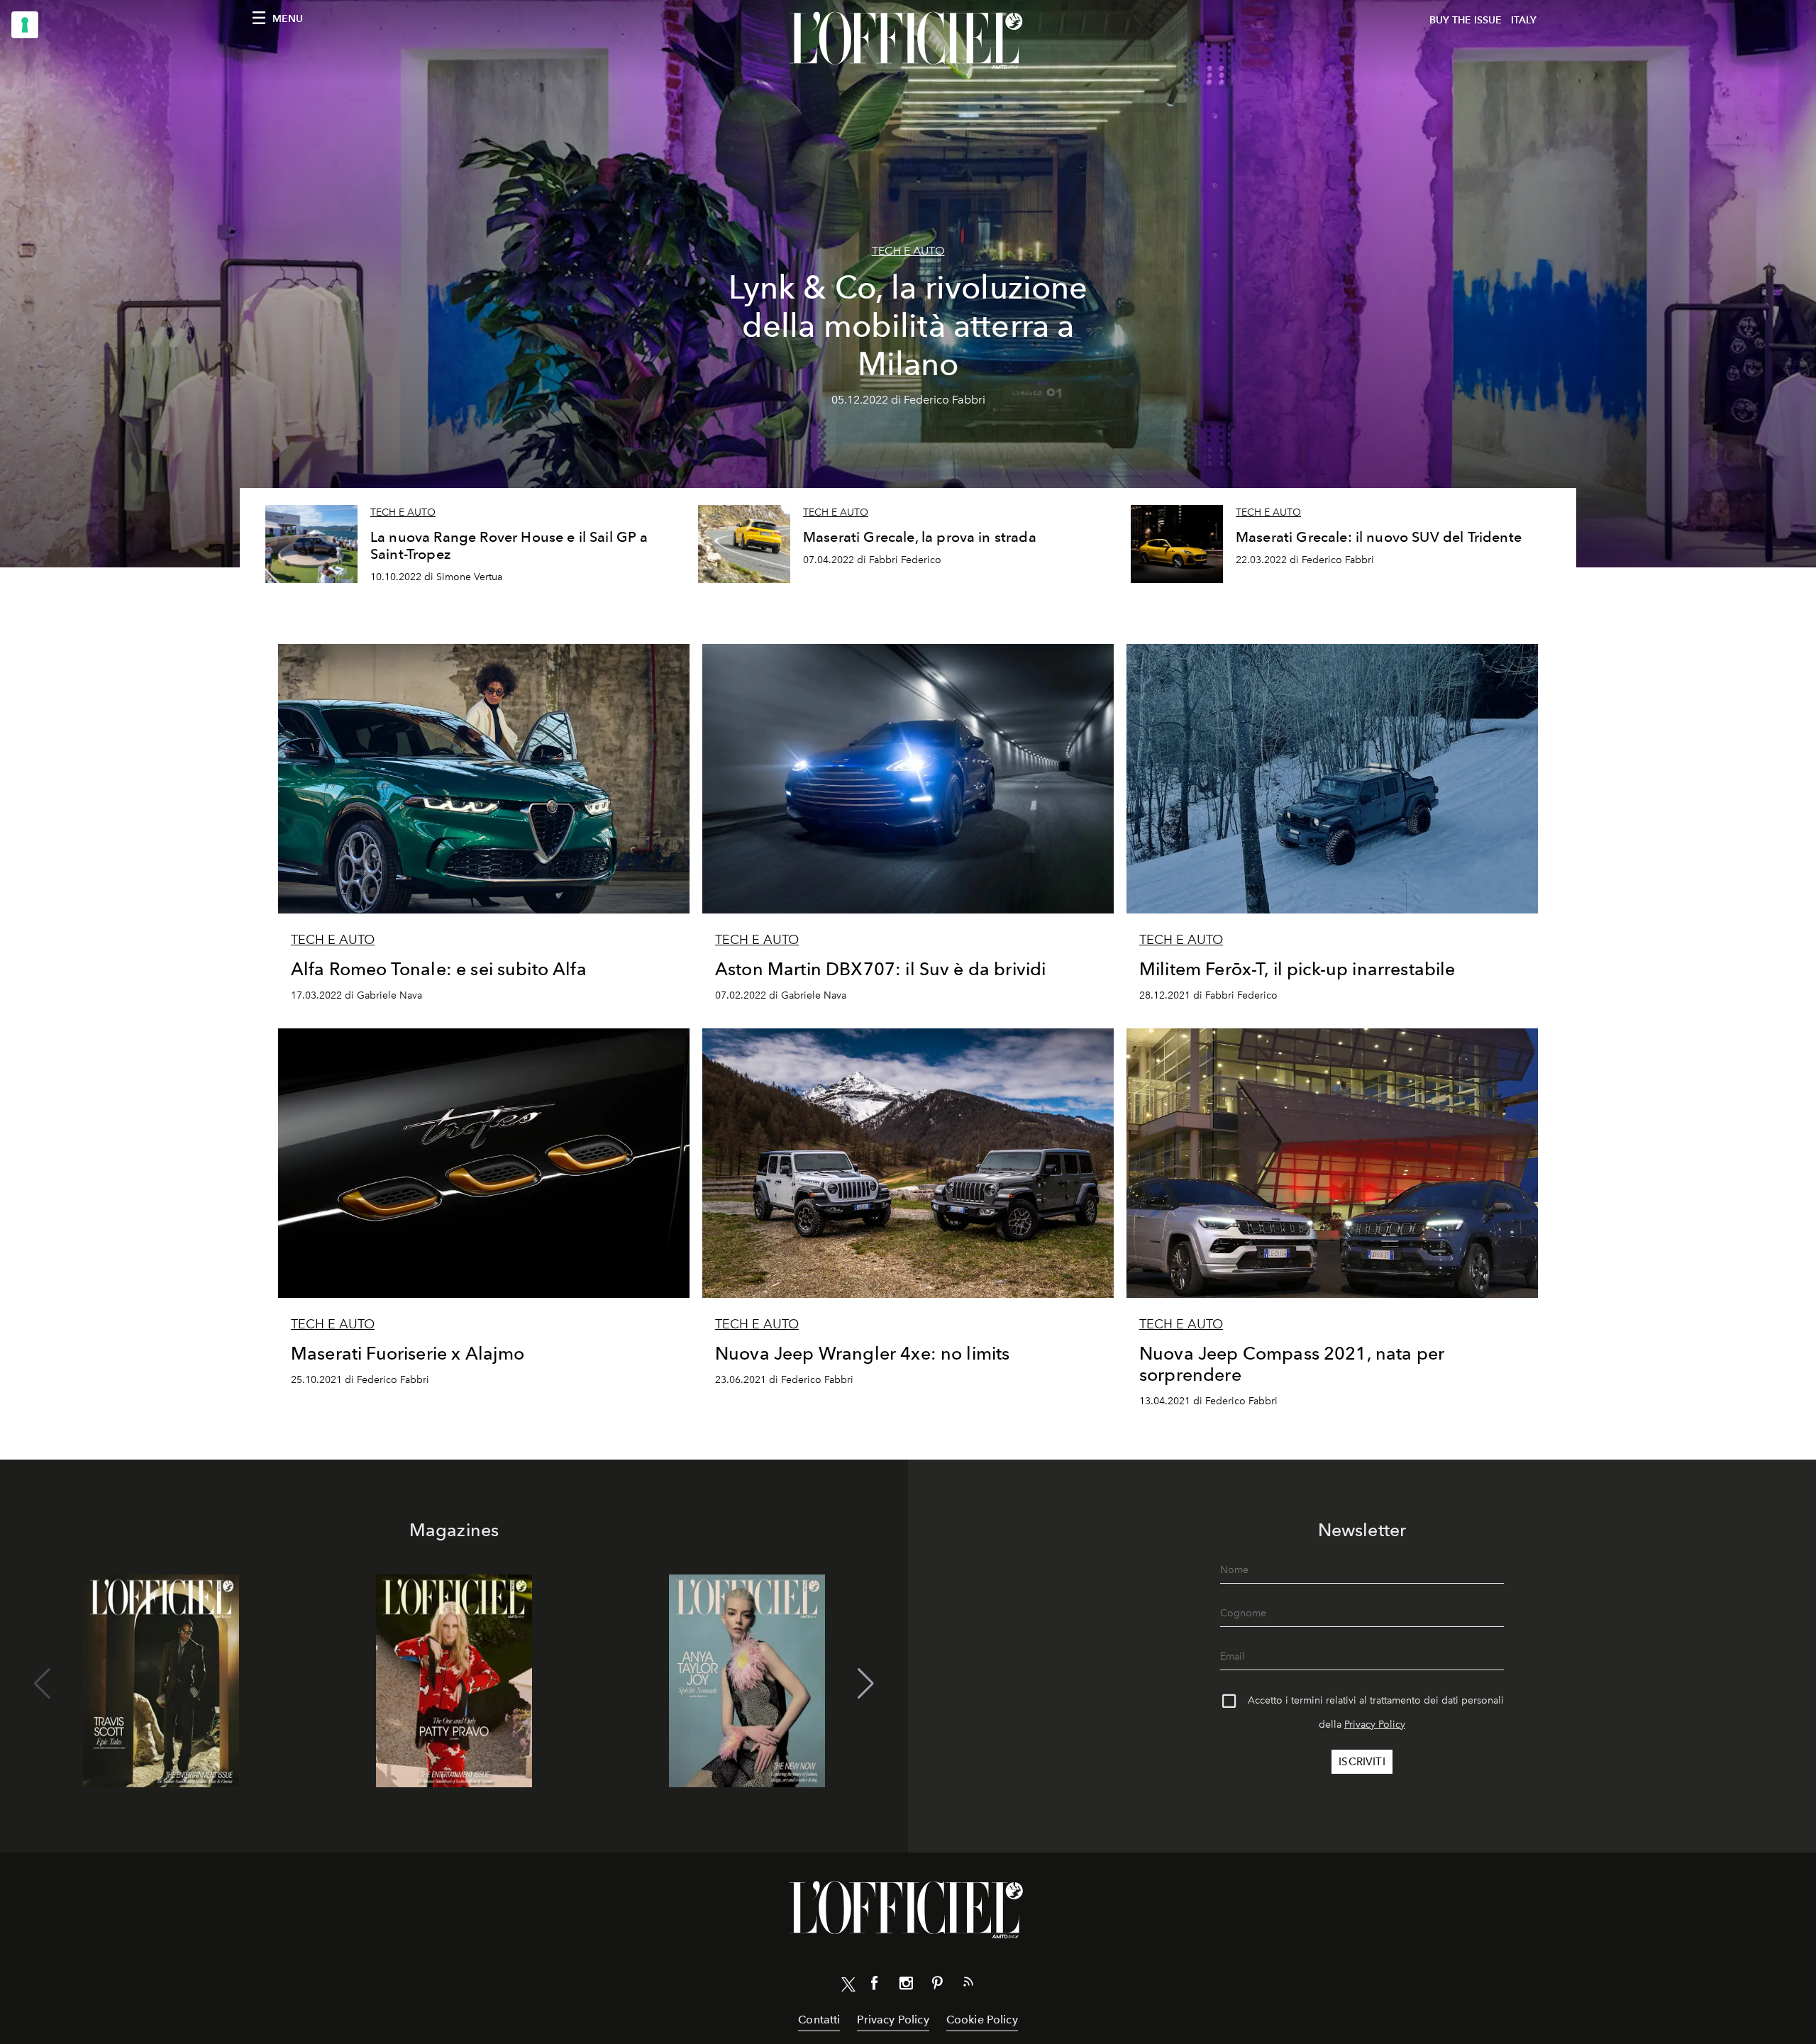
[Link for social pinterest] (937, 1986)
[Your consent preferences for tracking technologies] (25, 25)
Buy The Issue (1466, 20)
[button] (866, 1684)
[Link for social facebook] (875, 1986)
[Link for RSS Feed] (968, 1984)
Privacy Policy (1375, 1724)
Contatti (819, 2020)
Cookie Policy (982, 2020)
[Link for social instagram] (906, 1986)
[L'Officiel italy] (908, 40)
